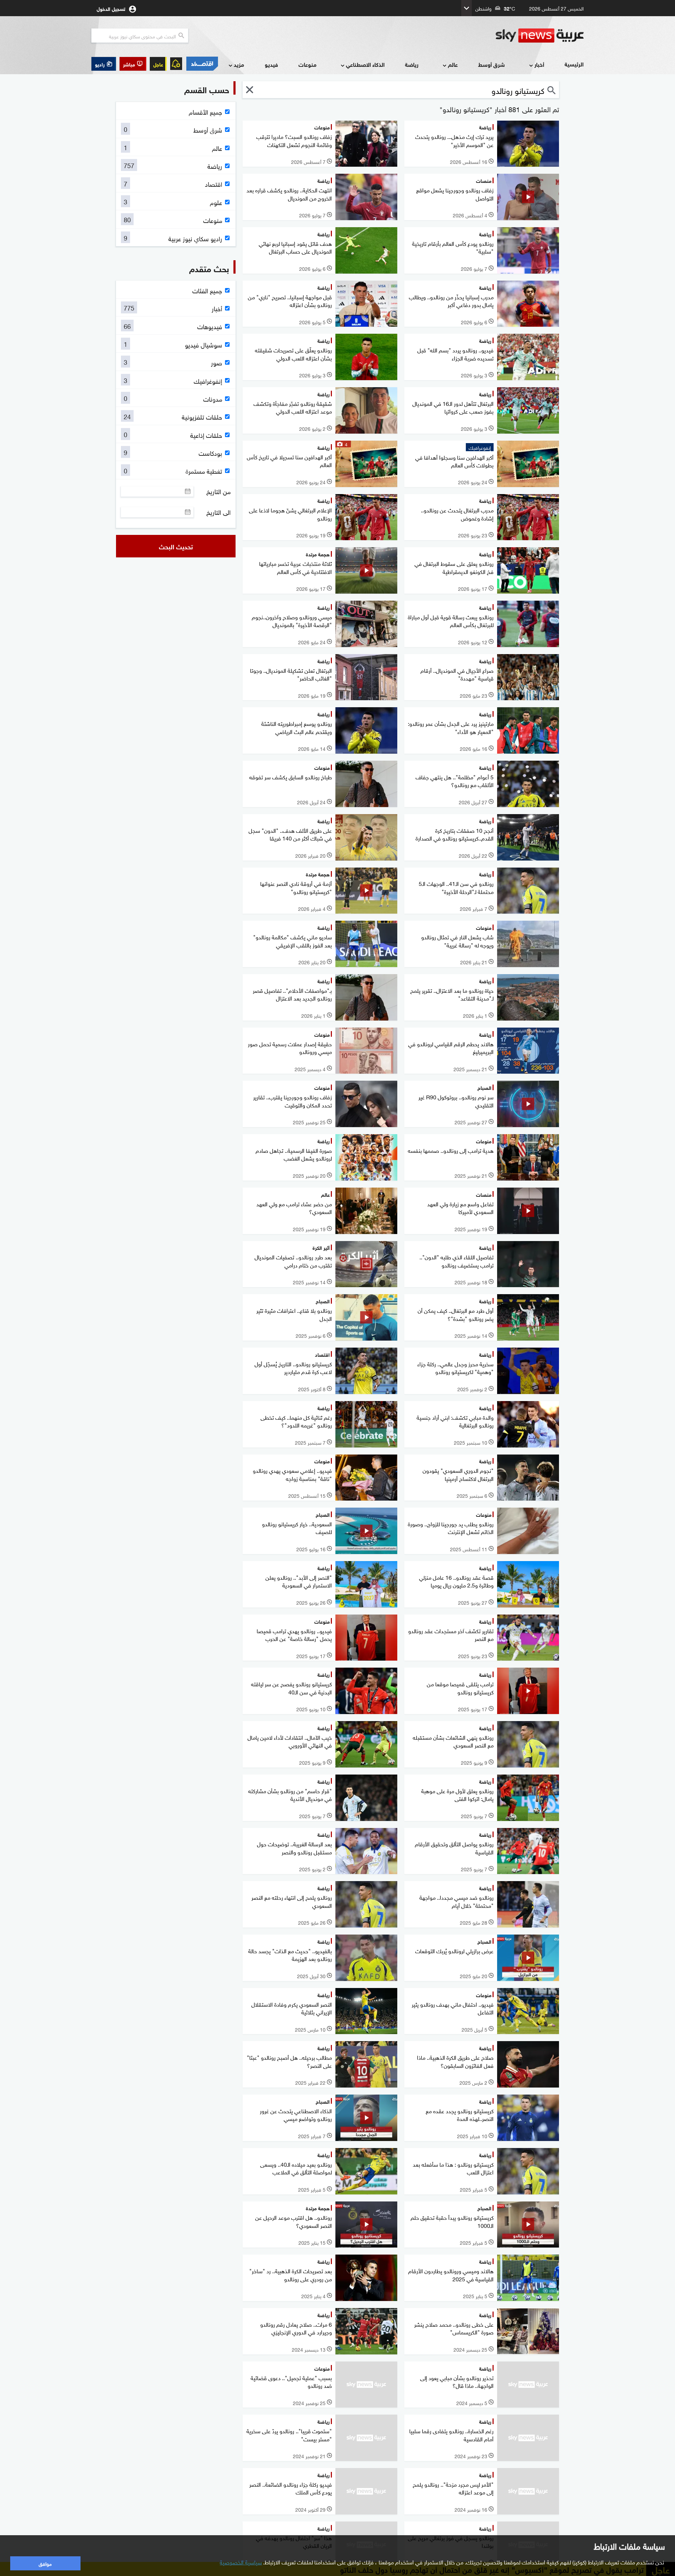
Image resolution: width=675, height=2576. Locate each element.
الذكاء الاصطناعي (365, 64)
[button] (133, 64)
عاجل (158, 64)
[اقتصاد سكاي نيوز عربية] (202, 64)
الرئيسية (574, 64)
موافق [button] (45, 2563)
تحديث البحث (176, 546)
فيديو (271, 64)
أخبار (539, 64)
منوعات (307, 64)
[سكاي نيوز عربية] (540, 36)
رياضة (412, 64)
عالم (453, 64)
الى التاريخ (218, 512)
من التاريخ (218, 491)
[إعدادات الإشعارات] (176, 64)
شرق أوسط (491, 64)
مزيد (239, 64)
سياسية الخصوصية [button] (241, 2562)
